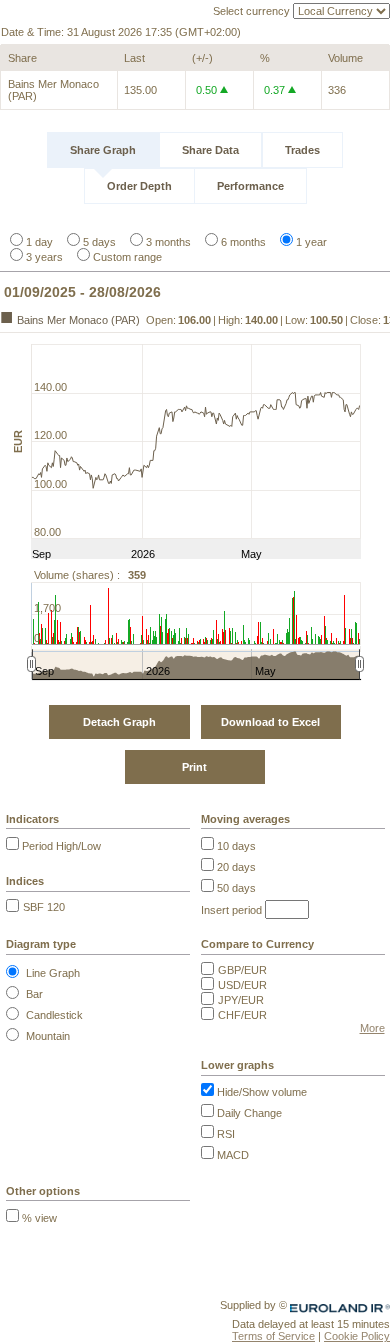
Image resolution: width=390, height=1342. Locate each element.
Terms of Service (273, 1336)
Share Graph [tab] (103, 150)
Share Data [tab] (210, 150)
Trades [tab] (302, 150)
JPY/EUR (241, 1000)
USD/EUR (242, 985)
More (372, 1028)
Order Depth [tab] (139, 186)
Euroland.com (356, 1305)
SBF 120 (44, 907)
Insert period (231, 910)
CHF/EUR (242, 1015)
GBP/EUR (242, 970)
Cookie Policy (357, 1336)
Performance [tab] (250, 186)
